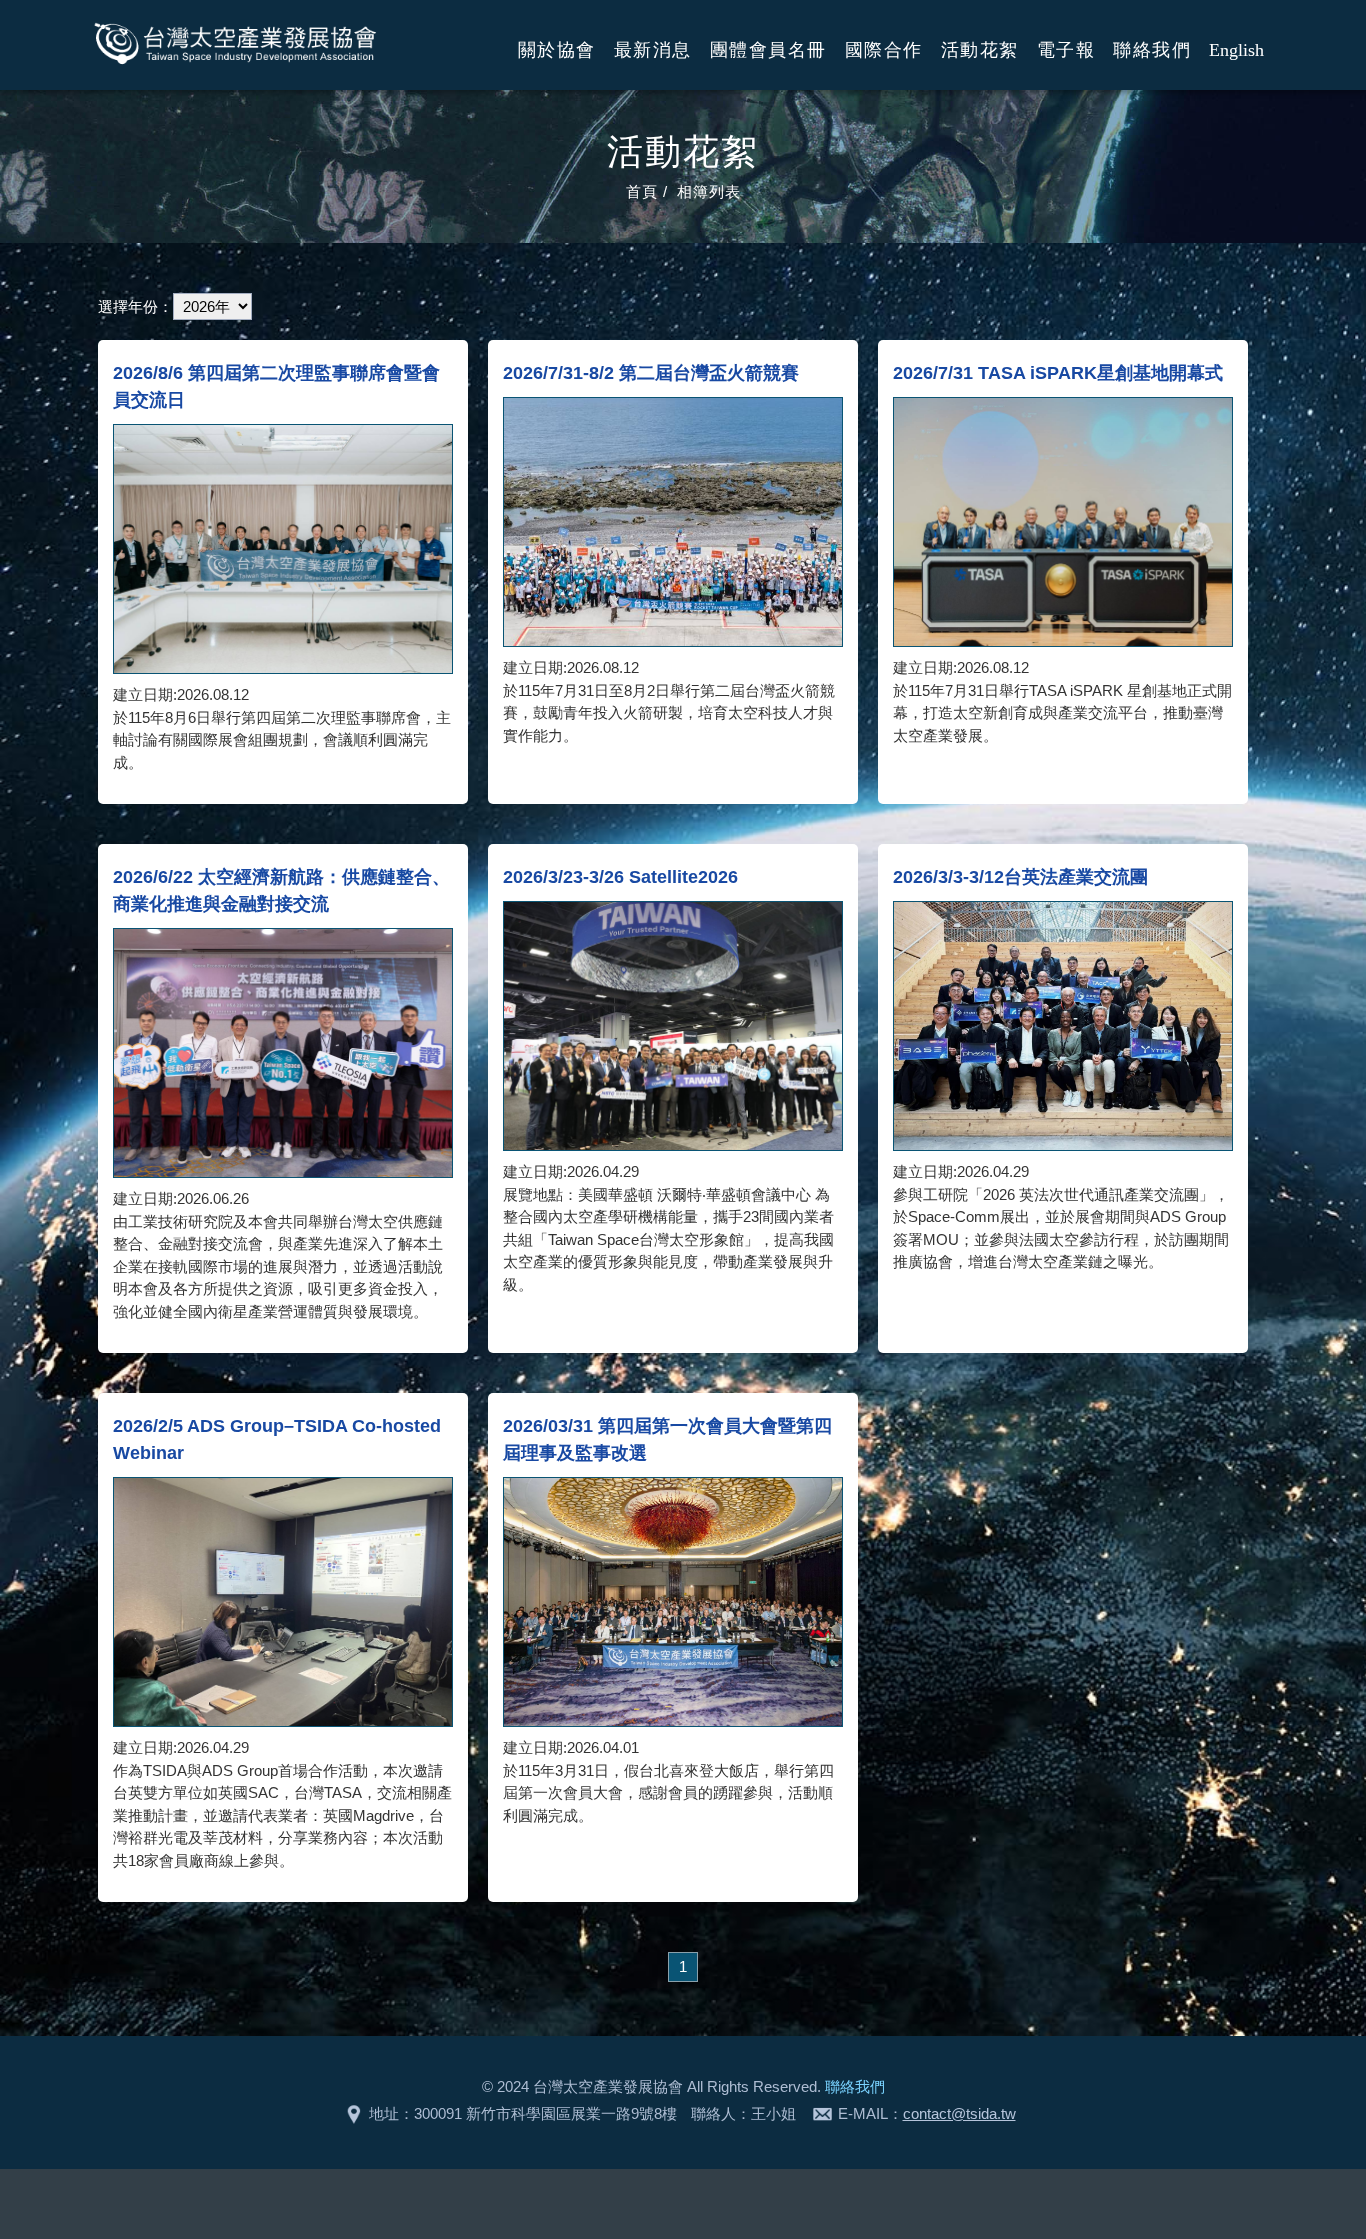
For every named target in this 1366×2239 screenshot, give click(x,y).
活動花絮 (980, 50)
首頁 (642, 191)
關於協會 (557, 50)
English (1236, 50)
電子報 (1066, 50)
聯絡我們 (1152, 50)
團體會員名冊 (768, 50)
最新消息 (653, 50)
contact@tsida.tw (959, 2113)
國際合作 (884, 50)
